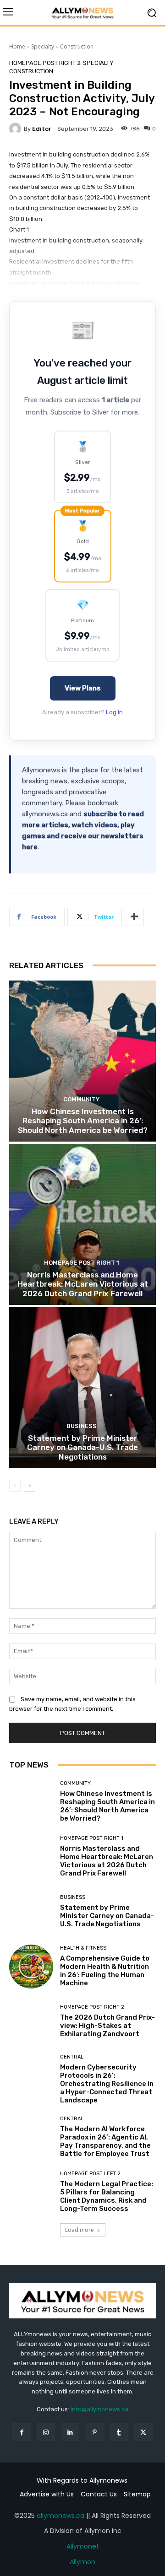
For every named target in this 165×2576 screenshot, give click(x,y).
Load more (80, 2230)
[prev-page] (15, 1486)
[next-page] (30, 1486)
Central (72, 2057)
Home (17, 46)
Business (82, 1426)
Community (81, 1099)
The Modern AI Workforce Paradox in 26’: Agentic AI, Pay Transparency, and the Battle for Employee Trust (105, 2141)
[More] (134, 917)
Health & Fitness (83, 1948)
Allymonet (83, 2546)
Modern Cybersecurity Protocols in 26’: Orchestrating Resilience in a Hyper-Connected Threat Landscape (107, 2084)
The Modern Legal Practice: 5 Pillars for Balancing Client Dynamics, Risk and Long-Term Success (107, 2196)
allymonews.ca (60, 2516)
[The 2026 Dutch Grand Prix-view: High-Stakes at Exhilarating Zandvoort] (31, 2021)
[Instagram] (46, 2432)
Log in (114, 712)
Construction (77, 46)
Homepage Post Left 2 (90, 2174)
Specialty (43, 46)
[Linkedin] (70, 2432)
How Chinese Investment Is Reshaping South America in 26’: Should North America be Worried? (83, 1121)
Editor (42, 129)
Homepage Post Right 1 (82, 1263)
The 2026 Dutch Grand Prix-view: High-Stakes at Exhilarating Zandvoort (107, 2026)
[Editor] (16, 129)
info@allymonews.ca (99, 2409)
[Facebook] (21, 2432)
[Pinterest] (95, 2432)
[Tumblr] (119, 2432)
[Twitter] (143, 2432)
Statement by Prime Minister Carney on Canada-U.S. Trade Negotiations (82, 1447)
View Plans (83, 688)
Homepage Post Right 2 (45, 63)
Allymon (82, 2562)
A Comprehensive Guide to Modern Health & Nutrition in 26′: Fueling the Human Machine (105, 1971)
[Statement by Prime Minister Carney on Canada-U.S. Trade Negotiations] (82, 1388)
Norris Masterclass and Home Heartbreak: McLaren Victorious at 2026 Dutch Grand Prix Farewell (83, 1284)
